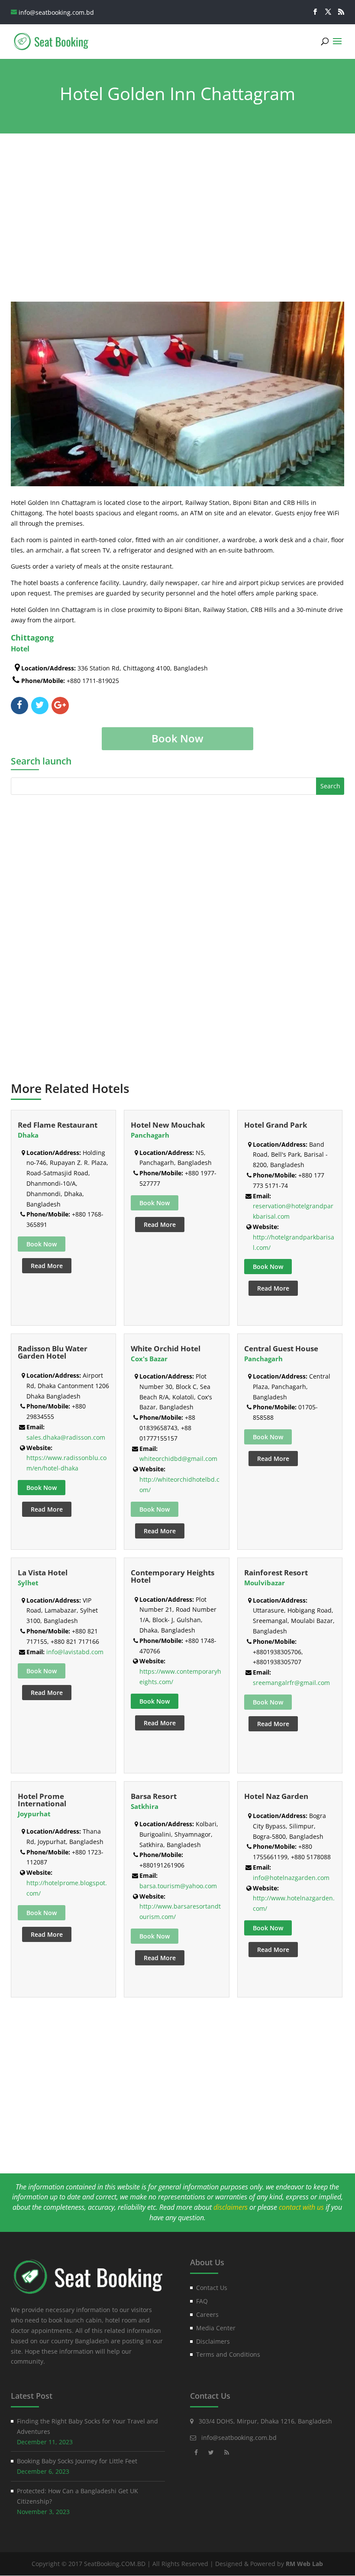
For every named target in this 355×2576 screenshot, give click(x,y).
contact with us (301, 2207)
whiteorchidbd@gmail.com (178, 1459)
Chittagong (32, 637)
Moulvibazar (265, 1583)
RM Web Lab (304, 2564)
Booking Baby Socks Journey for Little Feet (77, 2461)
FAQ (202, 2301)
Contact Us (212, 2288)
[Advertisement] (178, 219)
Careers (207, 2314)
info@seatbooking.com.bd (239, 2438)
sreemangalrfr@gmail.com (291, 1683)
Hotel (20, 649)
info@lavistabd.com (75, 1652)
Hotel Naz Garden (276, 1796)
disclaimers (231, 2207)
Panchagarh (150, 1135)
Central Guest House (281, 1348)
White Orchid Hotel (166, 1348)
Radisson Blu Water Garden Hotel (53, 1352)
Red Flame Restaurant (58, 1125)
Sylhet (28, 1583)
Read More (47, 1266)
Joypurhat (34, 1814)
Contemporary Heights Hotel (173, 1576)
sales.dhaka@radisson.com (66, 1437)
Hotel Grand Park (276, 1125)
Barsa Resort (154, 1796)
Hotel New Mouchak (168, 1125)
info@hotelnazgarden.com (291, 1878)
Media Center (216, 2328)
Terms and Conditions (228, 2354)
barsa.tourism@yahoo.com (178, 1886)
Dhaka (28, 1135)
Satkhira (145, 1806)
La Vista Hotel (43, 1573)
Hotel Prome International (42, 1800)
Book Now (268, 1267)
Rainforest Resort (276, 1573)
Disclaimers (213, 2341)
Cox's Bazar (149, 1359)
